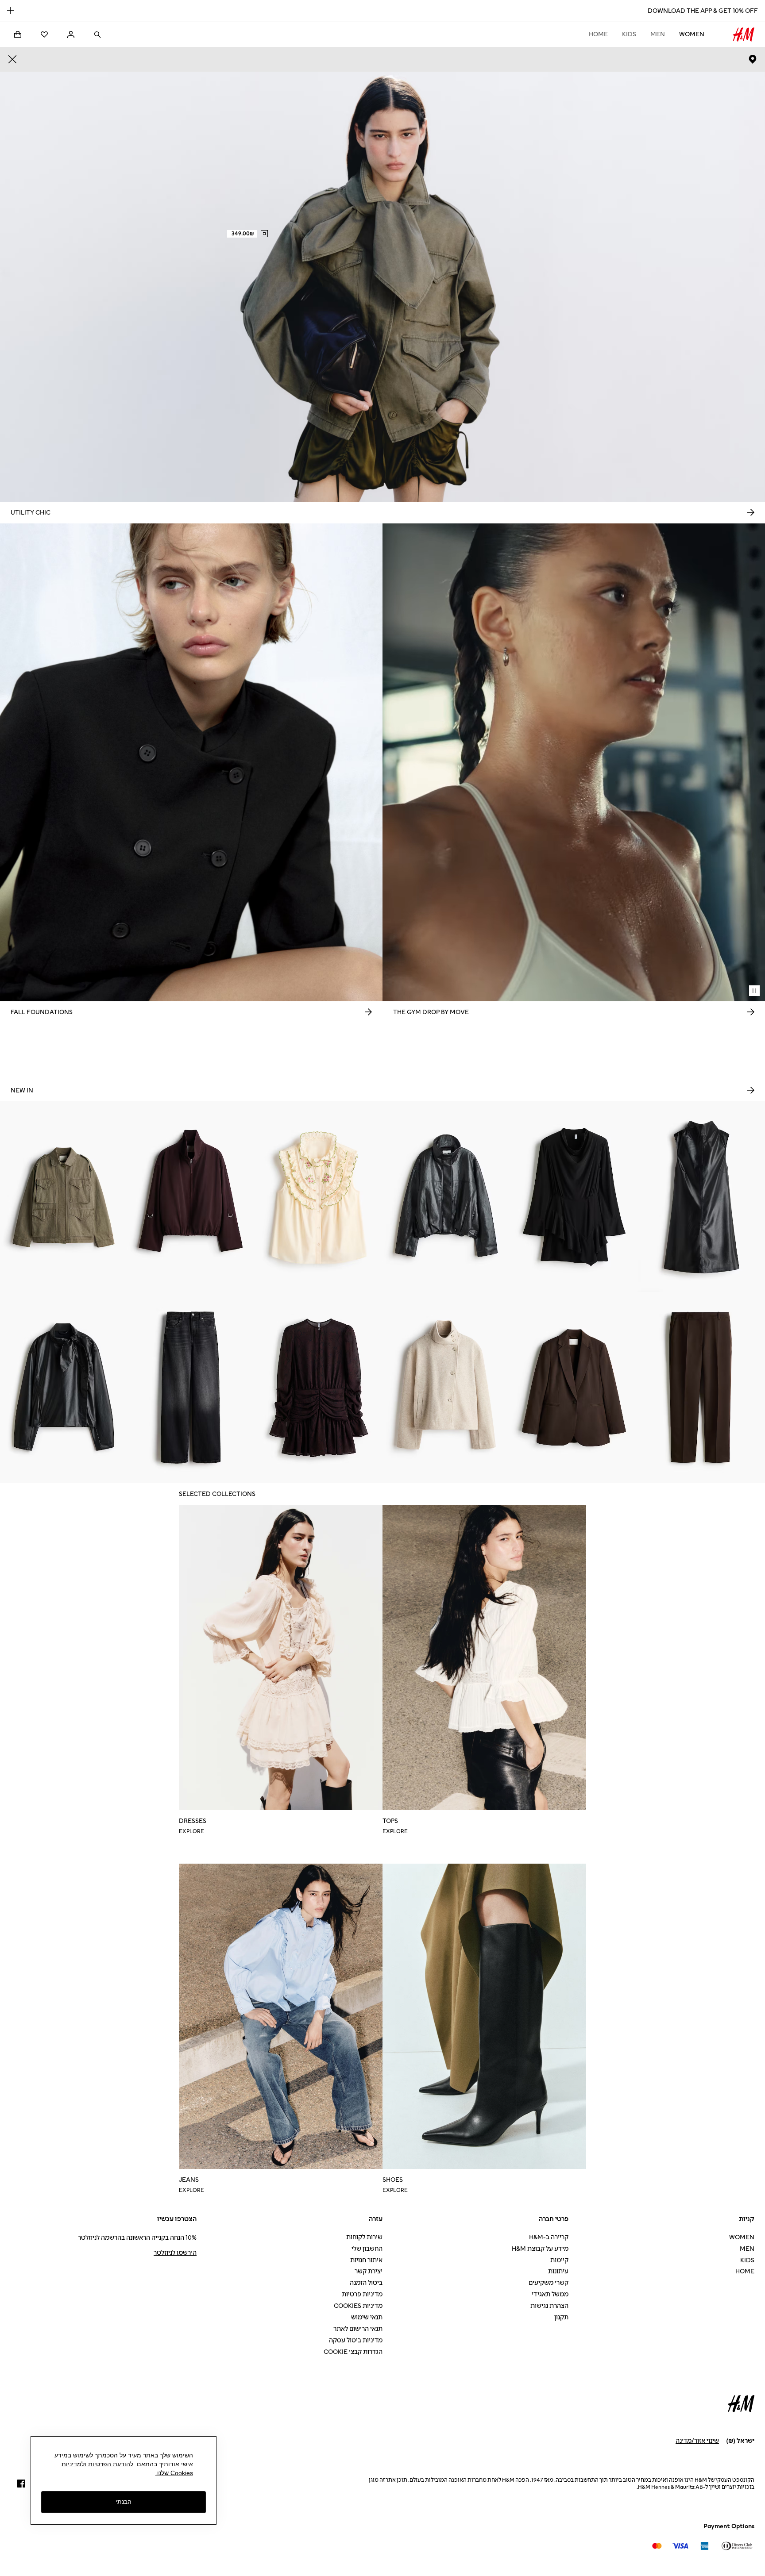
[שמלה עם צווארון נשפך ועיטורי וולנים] (574, 1196)
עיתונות (558, 2271)
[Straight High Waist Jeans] (191, 1388)
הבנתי (124, 2502)
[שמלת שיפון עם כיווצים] (319, 1388)
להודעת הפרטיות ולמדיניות (97, 2464)
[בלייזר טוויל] (574, 1388)
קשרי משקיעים (549, 2283)
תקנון (561, 2317)
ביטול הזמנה (366, 2283)
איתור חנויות (366, 2260)
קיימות (559, 2260)
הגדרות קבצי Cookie (353, 2352)
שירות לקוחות (364, 2237)
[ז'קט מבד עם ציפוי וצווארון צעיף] (64, 1388)
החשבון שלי (367, 2249)
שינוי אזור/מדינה (697, 2441)
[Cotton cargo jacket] (64, 1196)
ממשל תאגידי (550, 2294)
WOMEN (692, 34)
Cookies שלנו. (174, 2473)
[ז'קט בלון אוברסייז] (191, 1196)
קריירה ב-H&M (549, 2237)
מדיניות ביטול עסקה (356, 2340)
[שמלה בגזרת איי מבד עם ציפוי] (701, 1196)
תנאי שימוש (367, 2317)
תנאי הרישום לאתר (358, 2329)
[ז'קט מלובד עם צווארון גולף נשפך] (446, 1388)
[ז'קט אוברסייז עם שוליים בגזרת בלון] (446, 1196)
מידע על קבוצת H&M (540, 2249)
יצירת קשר (369, 2271)
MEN (658, 34)
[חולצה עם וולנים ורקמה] (319, 1196)
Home (598, 34)
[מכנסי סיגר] (701, 1388)
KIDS (629, 34)
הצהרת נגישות (549, 2306)
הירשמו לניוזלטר (175, 2253)
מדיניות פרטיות (362, 2294)
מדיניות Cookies (358, 2306)
